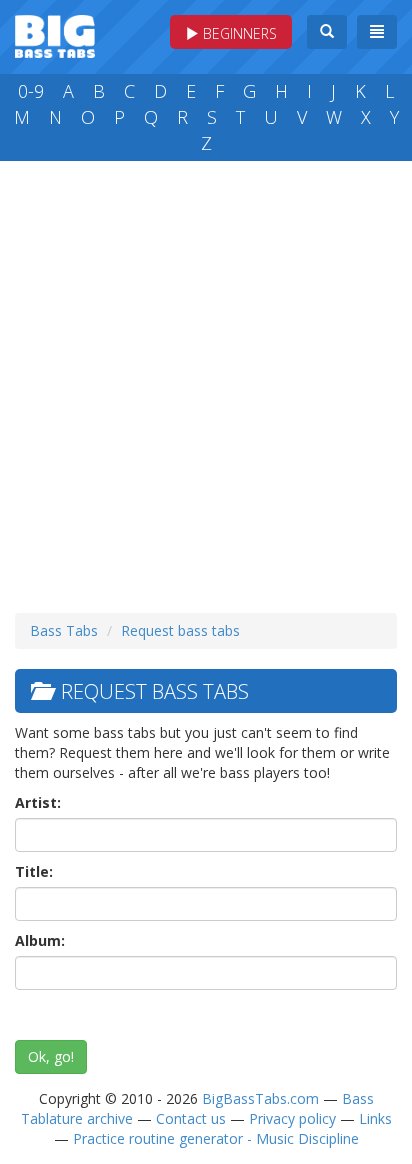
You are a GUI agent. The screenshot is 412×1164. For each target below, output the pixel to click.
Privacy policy (292, 1118)
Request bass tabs (180, 630)
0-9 (31, 91)
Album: (40, 940)
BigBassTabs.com (260, 1098)
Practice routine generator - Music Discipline (216, 1138)
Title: (34, 871)
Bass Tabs (64, 630)
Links (375, 1118)
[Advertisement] (206, 382)
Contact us (191, 1118)
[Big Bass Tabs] (55, 34)
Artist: (38, 802)
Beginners (238, 33)
